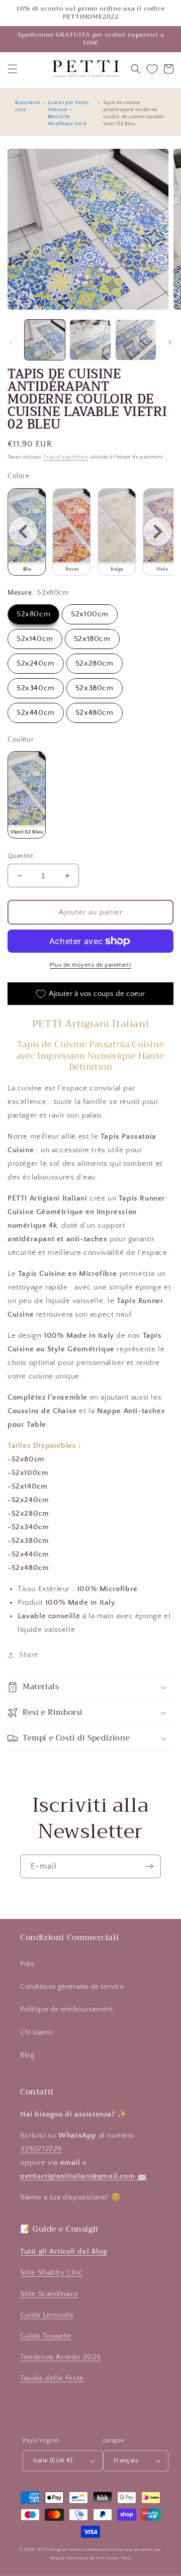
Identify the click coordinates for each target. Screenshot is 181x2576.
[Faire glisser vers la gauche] (11, 342)
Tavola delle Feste (52, 2378)
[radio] (72, 532)
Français (126, 2460)
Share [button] (29, 1655)
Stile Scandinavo (49, 2294)
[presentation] (23, 532)
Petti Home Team (114, 2558)
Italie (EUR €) (53, 2460)
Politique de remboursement (67, 2009)
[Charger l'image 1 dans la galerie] (45, 340)
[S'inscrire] (149, 1866)
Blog (27, 2055)
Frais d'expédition (66, 457)
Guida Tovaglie (46, 2336)
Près (27, 1964)
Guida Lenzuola (47, 2315)
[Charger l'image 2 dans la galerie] (90, 340)
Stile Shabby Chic (51, 2273)
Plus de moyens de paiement (90, 965)
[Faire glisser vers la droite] (170, 342)
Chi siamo (36, 2033)
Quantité (20, 856)
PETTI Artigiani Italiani (60, 2550)
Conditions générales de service (72, 1987)
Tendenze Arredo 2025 (61, 2357)
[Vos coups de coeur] (152, 69)
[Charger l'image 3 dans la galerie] (136, 340)
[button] (13, 69)
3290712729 (41, 2149)
